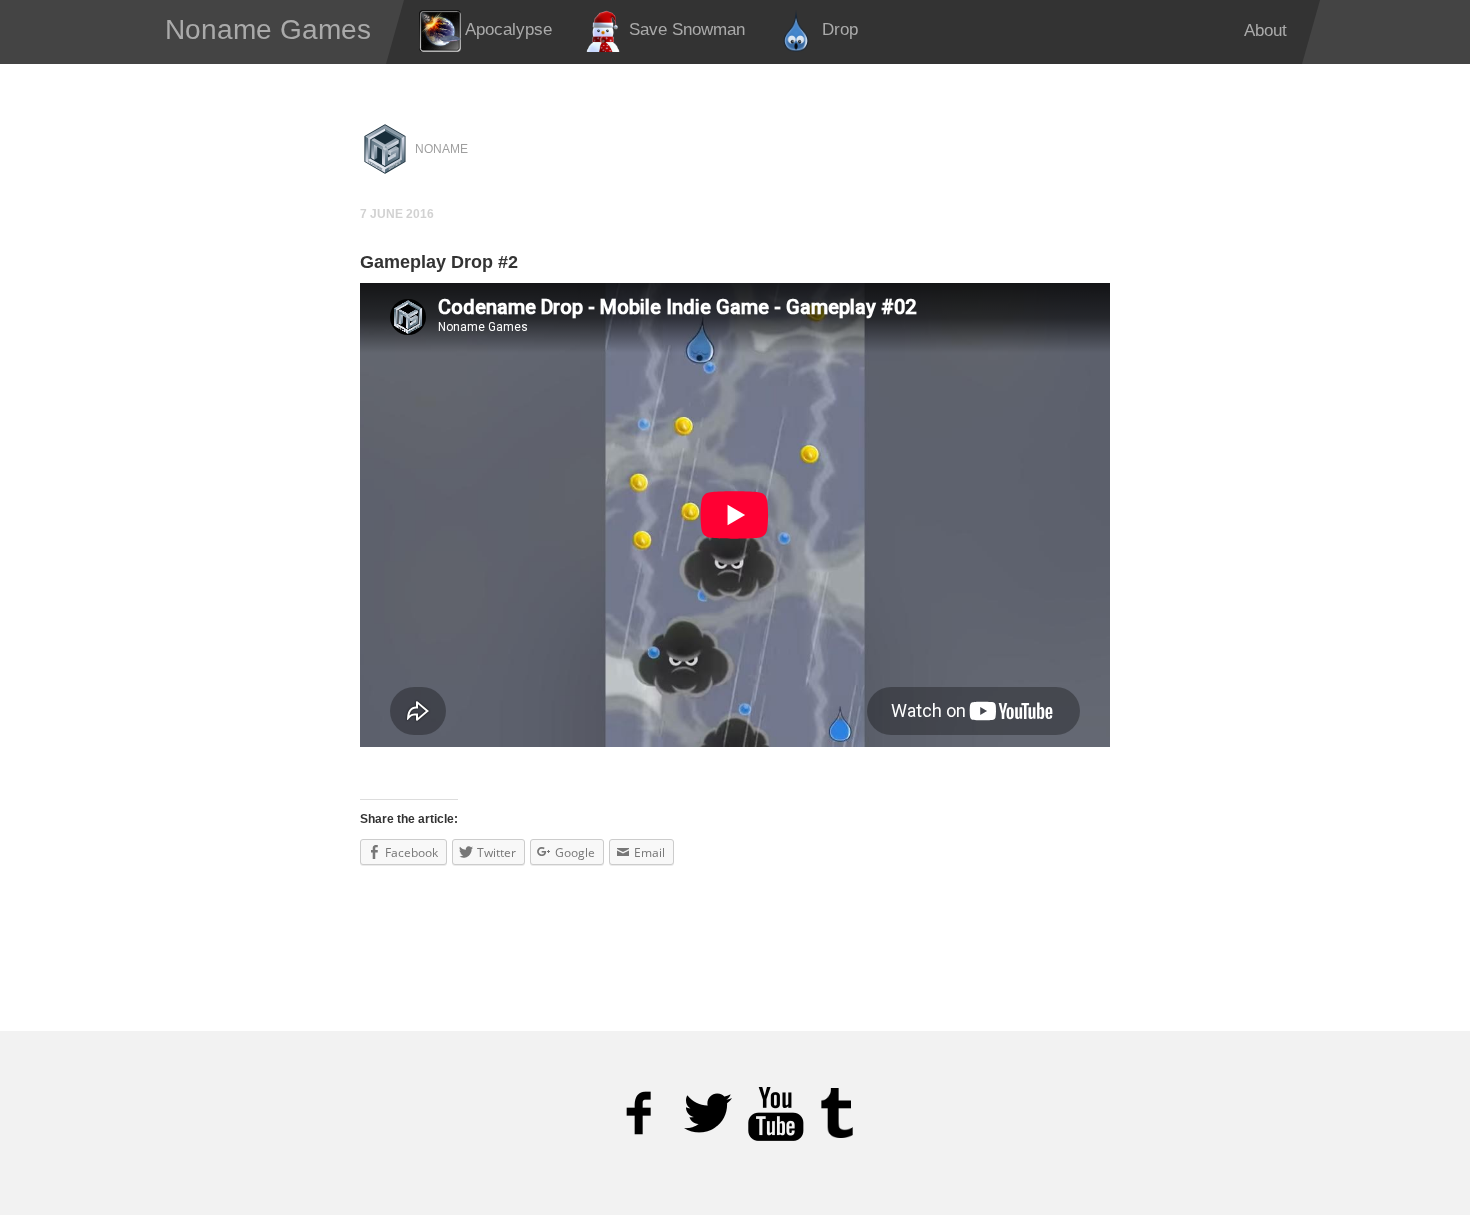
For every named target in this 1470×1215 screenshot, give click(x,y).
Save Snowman (684, 29)
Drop (837, 29)
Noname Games (268, 29)
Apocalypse (506, 29)
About (1265, 30)
